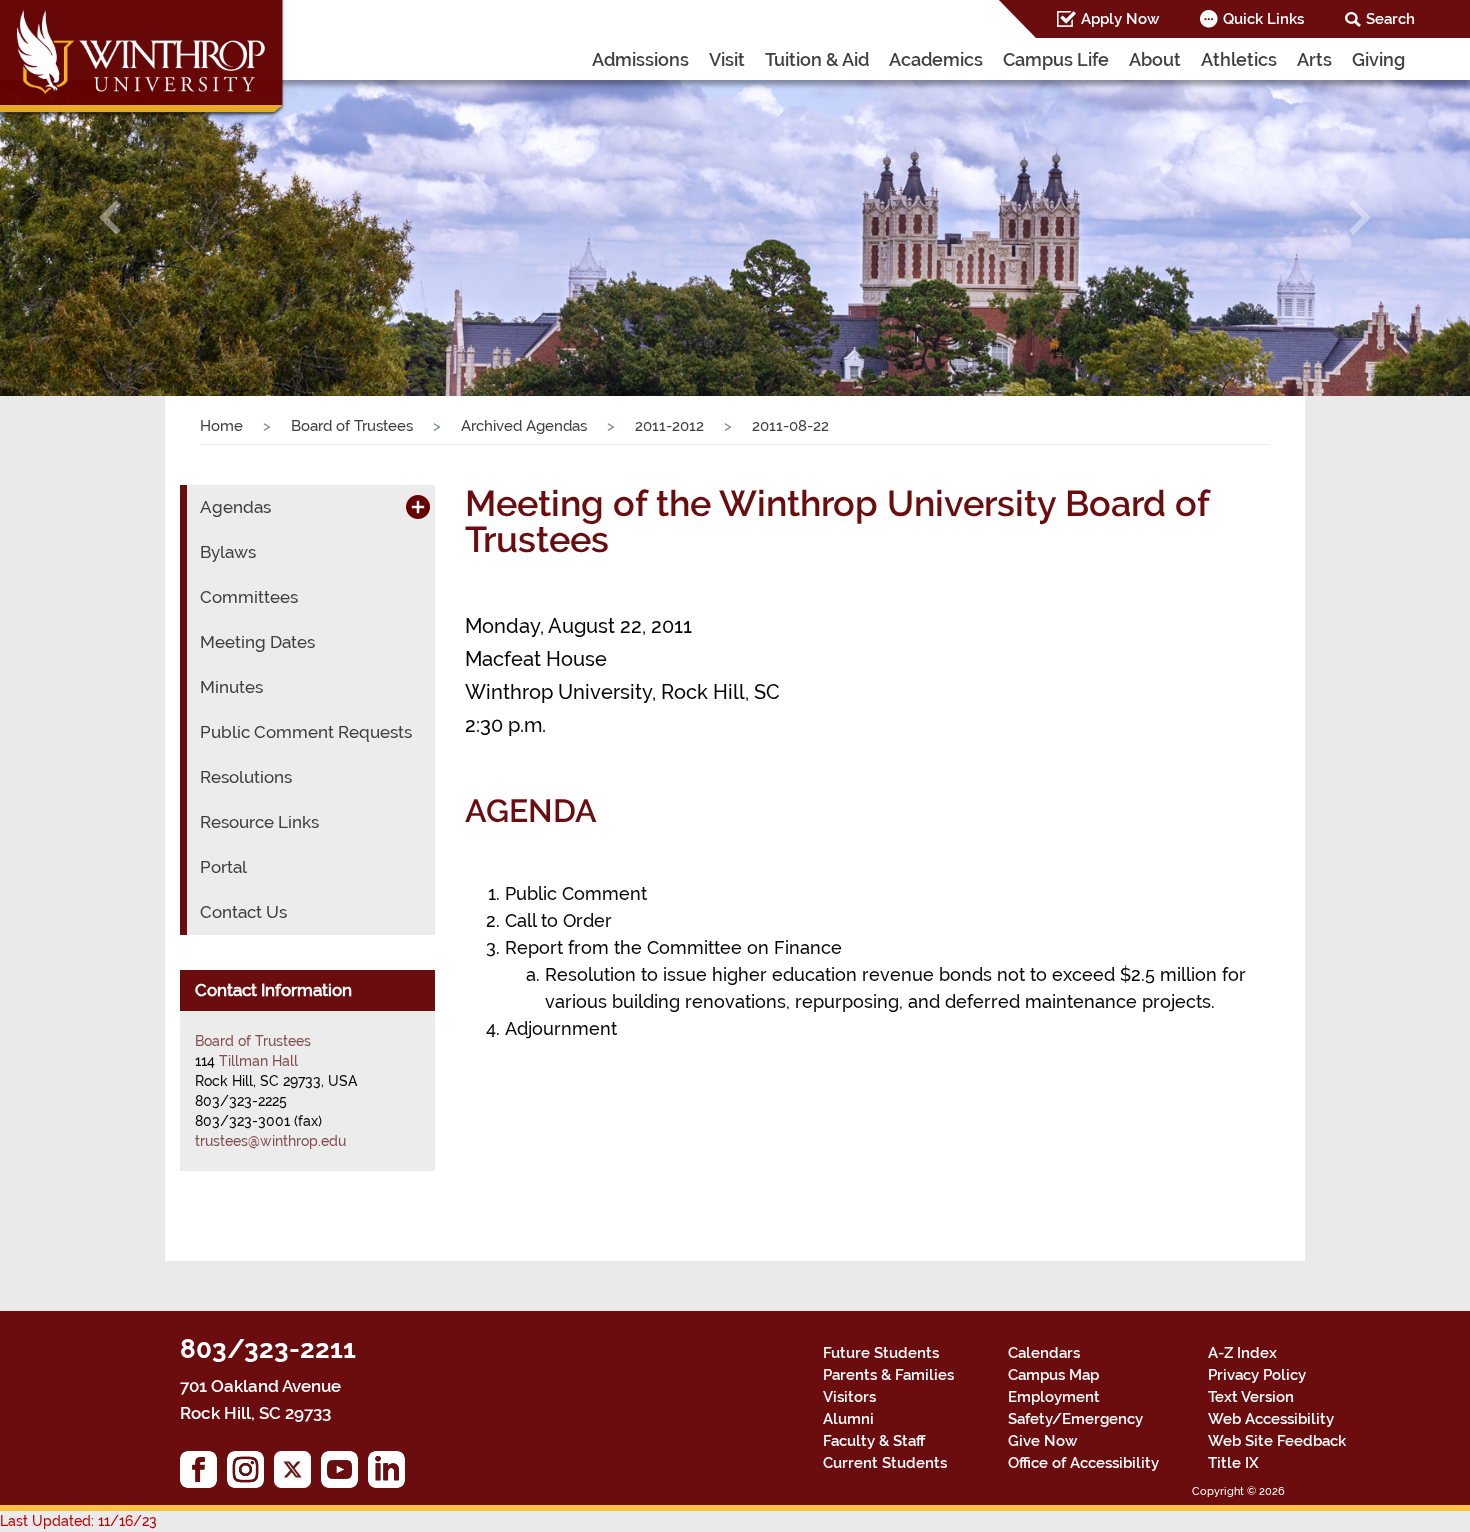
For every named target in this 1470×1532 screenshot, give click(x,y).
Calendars (1044, 1353)
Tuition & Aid (817, 59)
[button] (110, 218)
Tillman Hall (258, 1061)
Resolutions (246, 777)
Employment (1054, 1397)
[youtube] (344, 1474)
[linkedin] (391, 1474)
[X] (297, 1474)
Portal (223, 867)
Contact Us (243, 912)
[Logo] (143, 60)
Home (221, 426)
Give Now (1042, 1441)
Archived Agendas (524, 426)
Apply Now (1120, 19)
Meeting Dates (257, 642)
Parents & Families (888, 1375)
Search (1390, 19)
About (1155, 59)
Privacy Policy (1257, 1375)
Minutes (231, 687)
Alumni (848, 1419)
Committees (249, 597)
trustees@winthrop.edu (270, 1141)
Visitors (849, 1397)
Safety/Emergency (1075, 1419)
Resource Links (259, 822)
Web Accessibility (1271, 1419)
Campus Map (1053, 1375)
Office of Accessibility (1083, 1463)
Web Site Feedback (1277, 1441)
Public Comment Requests (306, 732)
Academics (936, 59)
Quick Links (1263, 19)
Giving (1378, 59)
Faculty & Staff (874, 1441)
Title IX (1233, 1463)
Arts (1314, 59)
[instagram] (250, 1474)
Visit (727, 59)
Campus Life (1056, 59)
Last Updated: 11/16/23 (78, 1521)
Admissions (640, 59)
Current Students (885, 1463)
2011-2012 (669, 426)
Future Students (881, 1353)
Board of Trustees (352, 426)
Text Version (1251, 1397)
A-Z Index (1242, 1353)
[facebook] (203, 1474)
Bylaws (228, 552)
